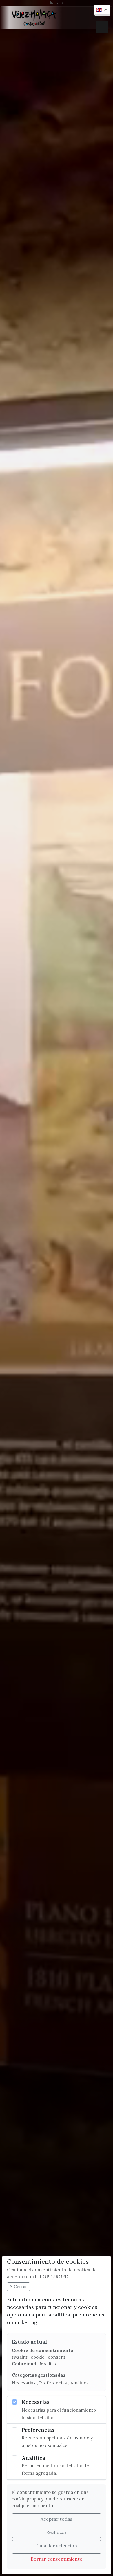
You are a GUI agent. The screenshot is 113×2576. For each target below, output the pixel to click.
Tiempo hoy (57, 2)
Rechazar (57, 2532)
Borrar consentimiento (57, 2559)
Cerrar (20, 2287)
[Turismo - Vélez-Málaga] (34, 18)
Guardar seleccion (57, 2546)
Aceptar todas (57, 2519)
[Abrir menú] (102, 27)
